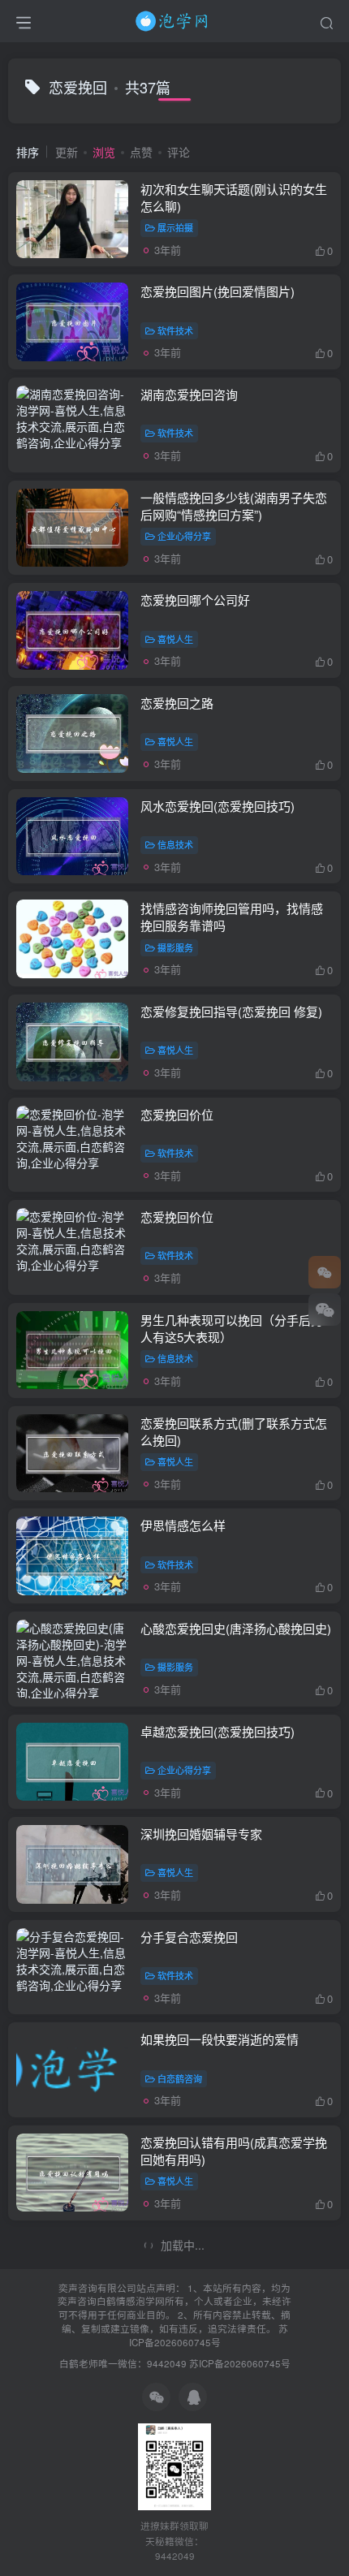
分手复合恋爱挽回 (189, 1937)
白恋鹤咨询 (180, 2078)
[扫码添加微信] (325, 1310)
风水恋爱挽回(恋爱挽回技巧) (218, 806)
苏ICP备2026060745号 (209, 2335)
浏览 (104, 152)
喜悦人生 (175, 639)
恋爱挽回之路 (177, 703)
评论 (179, 152)
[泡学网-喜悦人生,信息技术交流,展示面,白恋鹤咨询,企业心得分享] (174, 19)
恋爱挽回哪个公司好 (195, 600)
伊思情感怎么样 (183, 1525)
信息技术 (175, 844)
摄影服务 (175, 947)
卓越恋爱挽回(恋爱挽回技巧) (218, 1731)
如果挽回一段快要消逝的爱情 (220, 2039)
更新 (67, 152)
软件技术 (175, 330)
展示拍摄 (175, 227)
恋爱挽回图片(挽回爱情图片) (218, 291)
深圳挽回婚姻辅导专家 (201, 1834)
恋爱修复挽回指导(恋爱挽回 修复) (231, 1011)
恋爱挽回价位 (177, 1114)
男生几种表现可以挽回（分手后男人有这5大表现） (232, 1328)
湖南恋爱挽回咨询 (189, 394)
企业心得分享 (184, 536)
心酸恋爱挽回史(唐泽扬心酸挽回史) (236, 1628)
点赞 (141, 152)
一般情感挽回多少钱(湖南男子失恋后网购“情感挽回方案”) (234, 506)
